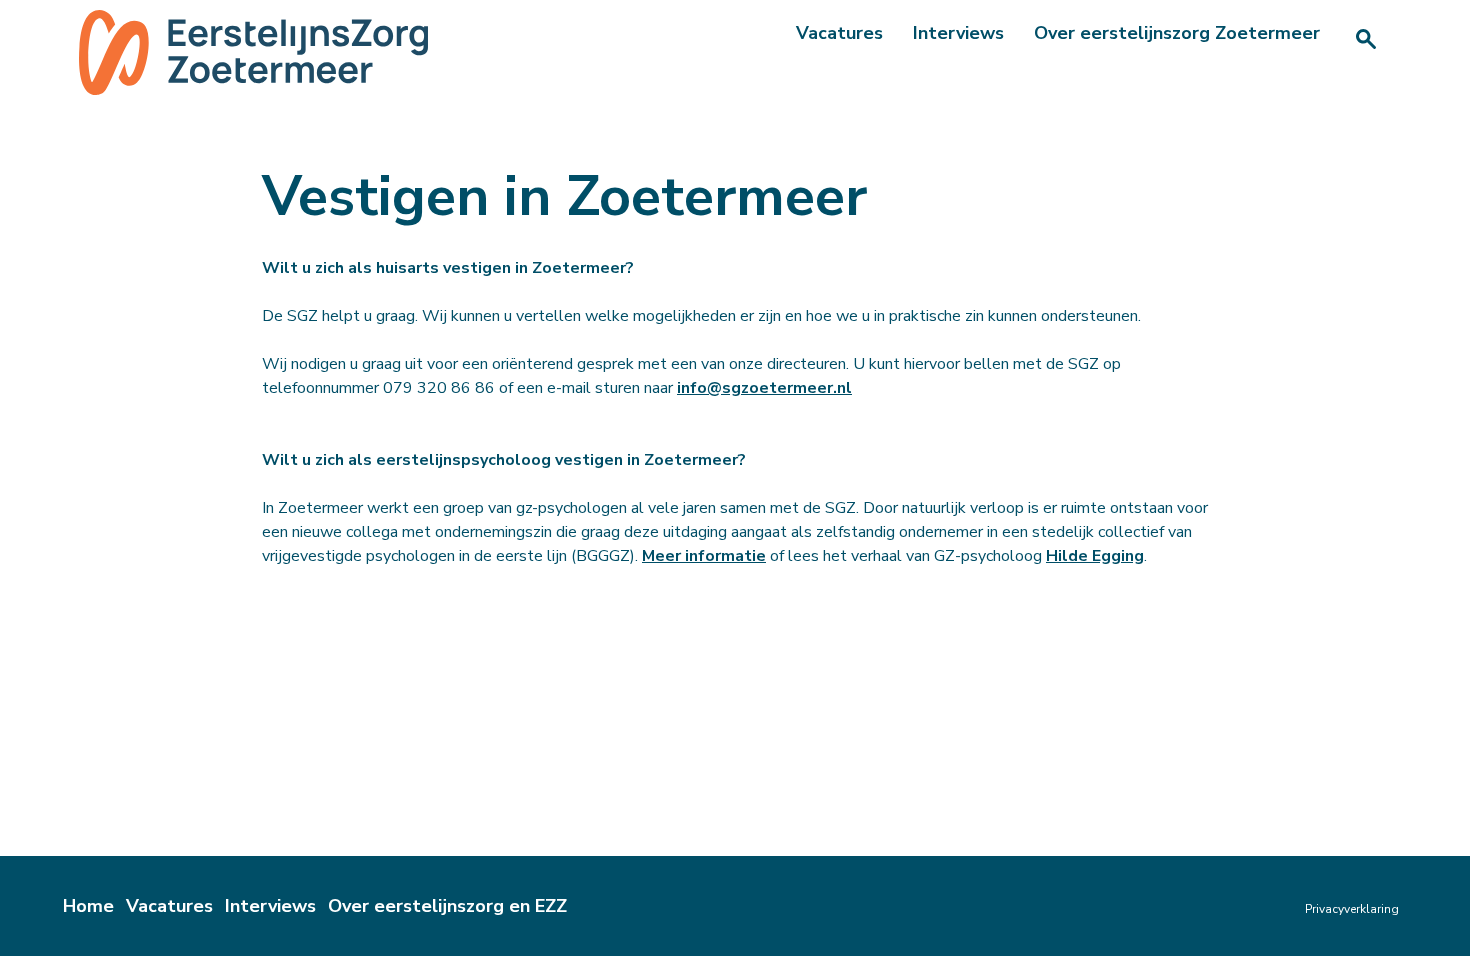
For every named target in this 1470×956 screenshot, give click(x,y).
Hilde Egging (1095, 556)
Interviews (958, 33)
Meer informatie (704, 556)
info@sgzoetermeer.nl (764, 388)
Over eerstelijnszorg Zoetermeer (1177, 33)
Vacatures (839, 33)
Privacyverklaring (1352, 909)
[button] (1366, 39)
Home (88, 906)
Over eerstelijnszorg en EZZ (447, 906)
